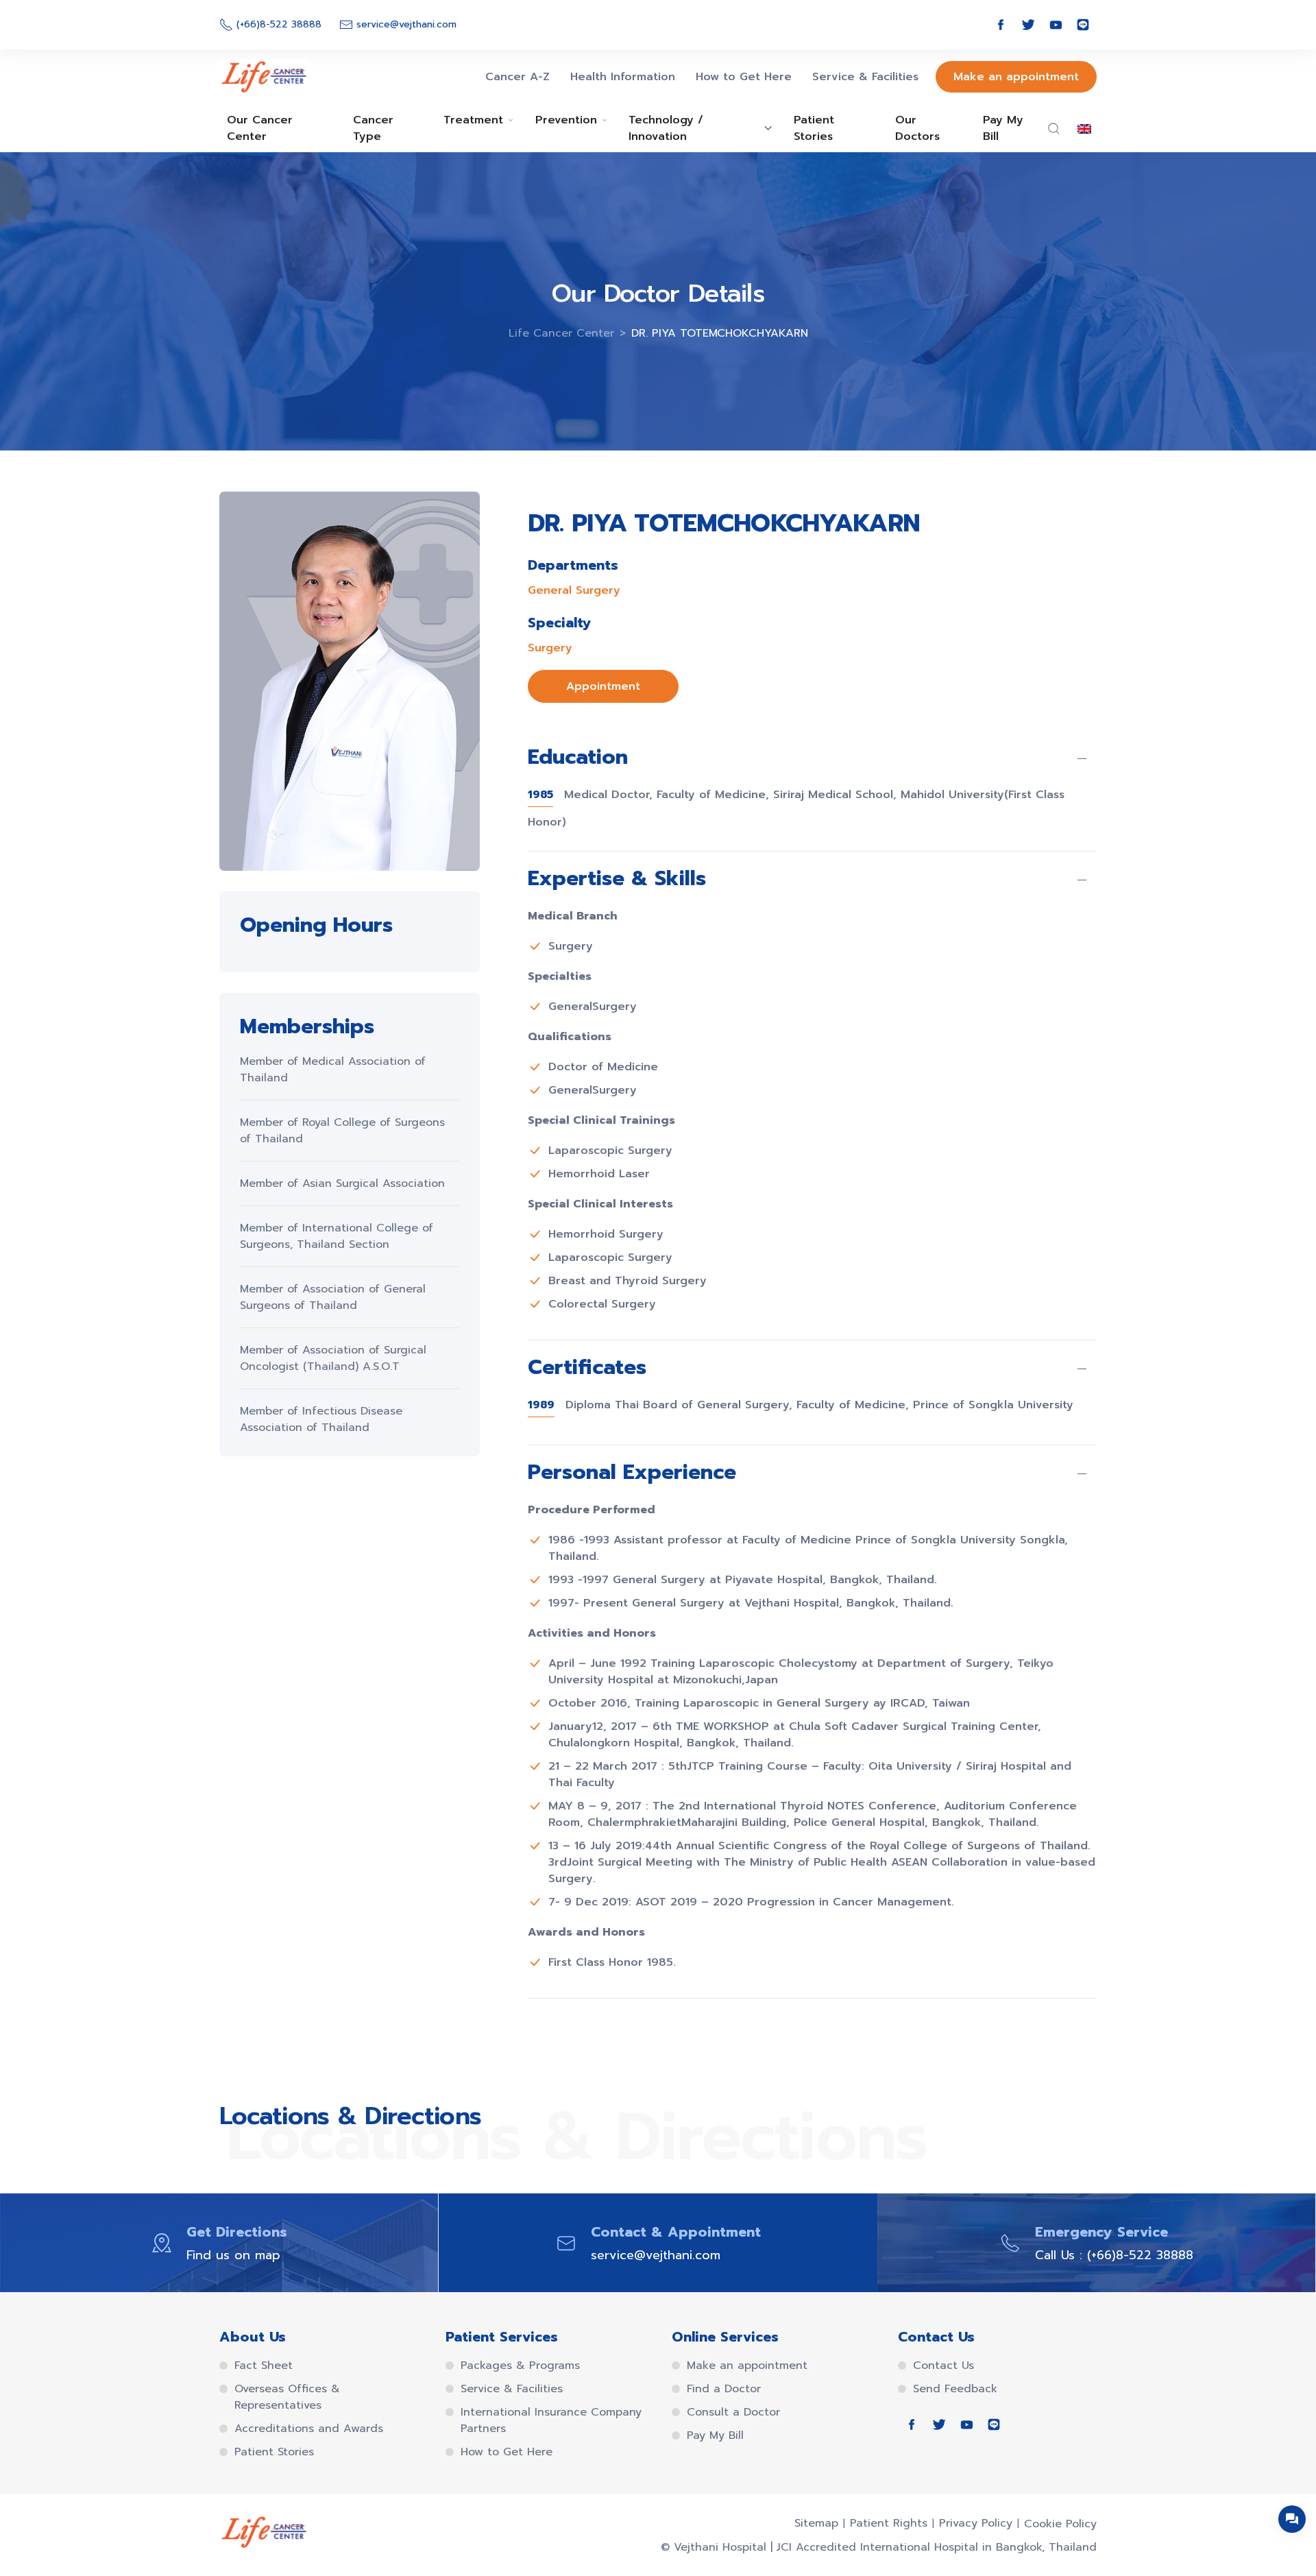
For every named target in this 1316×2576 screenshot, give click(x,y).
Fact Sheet (264, 2366)
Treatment (473, 120)
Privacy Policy (976, 2523)
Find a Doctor (724, 2389)
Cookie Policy (1060, 2524)
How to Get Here (744, 77)
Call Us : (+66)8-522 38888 (1114, 2255)
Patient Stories (814, 128)
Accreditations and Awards (309, 2429)
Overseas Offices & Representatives (287, 2397)
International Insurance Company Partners (551, 2420)
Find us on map (233, 2255)
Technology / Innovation (666, 128)
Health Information (623, 77)
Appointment (603, 686)
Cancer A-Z (517, 77)
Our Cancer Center (260, 128)
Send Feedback (955, 2389)
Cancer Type (373, 128)
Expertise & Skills (617, 880)
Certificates (587, 1369)
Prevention (566, 120)
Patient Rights (889, 2523)
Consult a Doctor (733, 2412)
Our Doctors (917, 128)
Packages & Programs (520, 2366)
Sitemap (816, 2523)
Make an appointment (1016, 77)
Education (578, 758)
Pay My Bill (1003, 128)
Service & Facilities (865, 77)
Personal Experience (632, 1473)
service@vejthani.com (656, 2255)
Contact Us (943, 2366)
